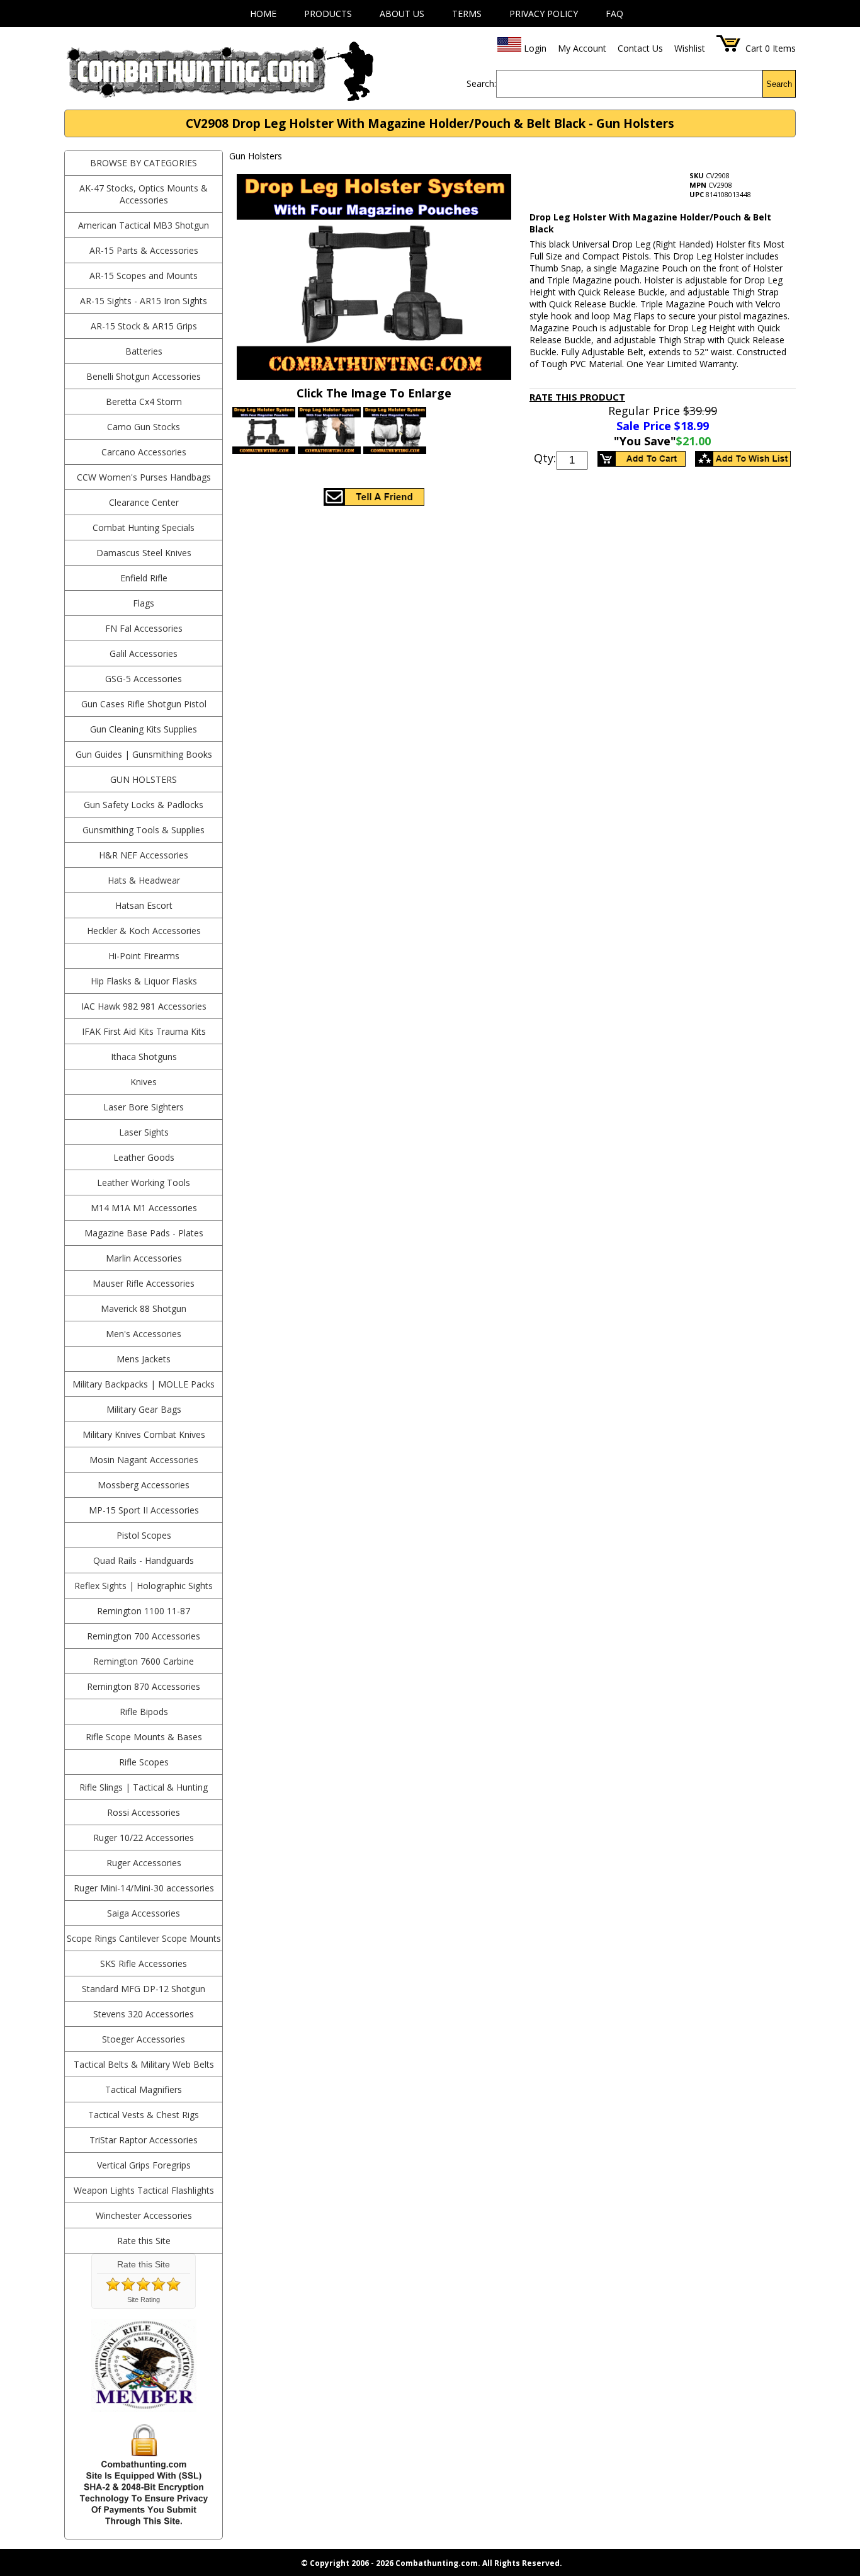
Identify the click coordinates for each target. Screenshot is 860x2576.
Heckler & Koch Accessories (144, 931)
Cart (754, 48)
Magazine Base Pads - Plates (144, 1233)
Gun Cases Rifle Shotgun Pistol (144, 704)
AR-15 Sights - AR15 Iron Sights (144, 301)
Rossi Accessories (144, 1812)
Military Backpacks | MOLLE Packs (144, 1384)
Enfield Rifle (144, 578)
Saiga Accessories (144, 1913)
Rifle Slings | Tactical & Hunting (144, 1787)
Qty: (545, 458)
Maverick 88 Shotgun (144, 1308)
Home (263, 14)
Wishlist (690, 48)
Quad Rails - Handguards (144, 1560)
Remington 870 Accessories (144, 1686)
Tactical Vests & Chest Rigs (144, 2115)
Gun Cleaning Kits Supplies (144, 729)
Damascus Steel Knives (144, 553)
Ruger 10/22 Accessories (144, 1838)
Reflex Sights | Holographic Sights (144, 1586)
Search (779, 84)
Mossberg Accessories (144, 1485)
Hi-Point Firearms (144, 956)
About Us (402, 14)
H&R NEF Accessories (144, 855)
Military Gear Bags (144, 1409)
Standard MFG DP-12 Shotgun (144, 1989)
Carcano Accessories (144, 452)
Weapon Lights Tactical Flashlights (144, 2190)
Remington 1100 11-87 (144, 1611)
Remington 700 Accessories (144, 1636)
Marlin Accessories (144, 1258)
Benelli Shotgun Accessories (144, 376)
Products (328, 14)
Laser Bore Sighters (144, 1107)
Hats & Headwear (144, 880)
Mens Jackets (144, 1359)
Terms (467, 14)
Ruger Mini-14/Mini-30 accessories (144, 1888)
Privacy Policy (544, 14)
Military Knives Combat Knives (144, 1434)
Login (535, 48)
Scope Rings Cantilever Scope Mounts (144, 1938)
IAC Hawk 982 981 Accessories (144, 1006)
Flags (144, 603)
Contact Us (640, 48)
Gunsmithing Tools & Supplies (144, 830)
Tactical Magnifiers (144, 2089)
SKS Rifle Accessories (144, 1963)
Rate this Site (144, 2241)
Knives (144, 1082)
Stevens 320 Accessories (144, 2014)
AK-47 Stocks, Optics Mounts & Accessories (144, 194)
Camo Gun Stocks (144, 427)
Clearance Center (144, 502)
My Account (582, 48)
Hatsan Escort (144, 905)
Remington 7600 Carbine (144, 1661)
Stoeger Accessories (144, 2039)
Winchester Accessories (144, 2215)
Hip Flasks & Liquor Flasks (144, 981)
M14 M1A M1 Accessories (144, 1208)
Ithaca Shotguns (144, 1057)
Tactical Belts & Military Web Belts (144, 2064)
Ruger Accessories (144, 1863)
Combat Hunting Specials (144, 527)
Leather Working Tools (144, 1183)
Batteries (144, 351)
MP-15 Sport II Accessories (144, 1510)
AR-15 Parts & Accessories (144, 250)
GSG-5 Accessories (144, 679)
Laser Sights (144, 1132)
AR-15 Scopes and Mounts (144, 276)
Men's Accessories (144, 1334)
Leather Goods (144, 1157)
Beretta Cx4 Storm (144, 402)
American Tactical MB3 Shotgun (144, 225)
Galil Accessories (144, 653)
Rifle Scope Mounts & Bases (144, 1737)
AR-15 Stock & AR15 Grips (144, 326)
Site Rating (144, 2300)
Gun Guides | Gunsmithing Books (144, 754)
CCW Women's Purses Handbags (144, 477)
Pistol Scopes (144, 1535)
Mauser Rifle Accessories (144, 1283)
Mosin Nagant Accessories (144, 1460)
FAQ (614, 14)
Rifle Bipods (144, 1712)
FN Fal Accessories (144, 628)
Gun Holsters (144, 779)
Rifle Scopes (144, 1762)
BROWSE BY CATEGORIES (144, 163)
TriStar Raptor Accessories (144, 2140)
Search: (481, 83)
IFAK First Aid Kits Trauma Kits (144, 1031)
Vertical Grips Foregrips (144, 2165)
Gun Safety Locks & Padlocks (144, 805)
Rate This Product (577, 397)
